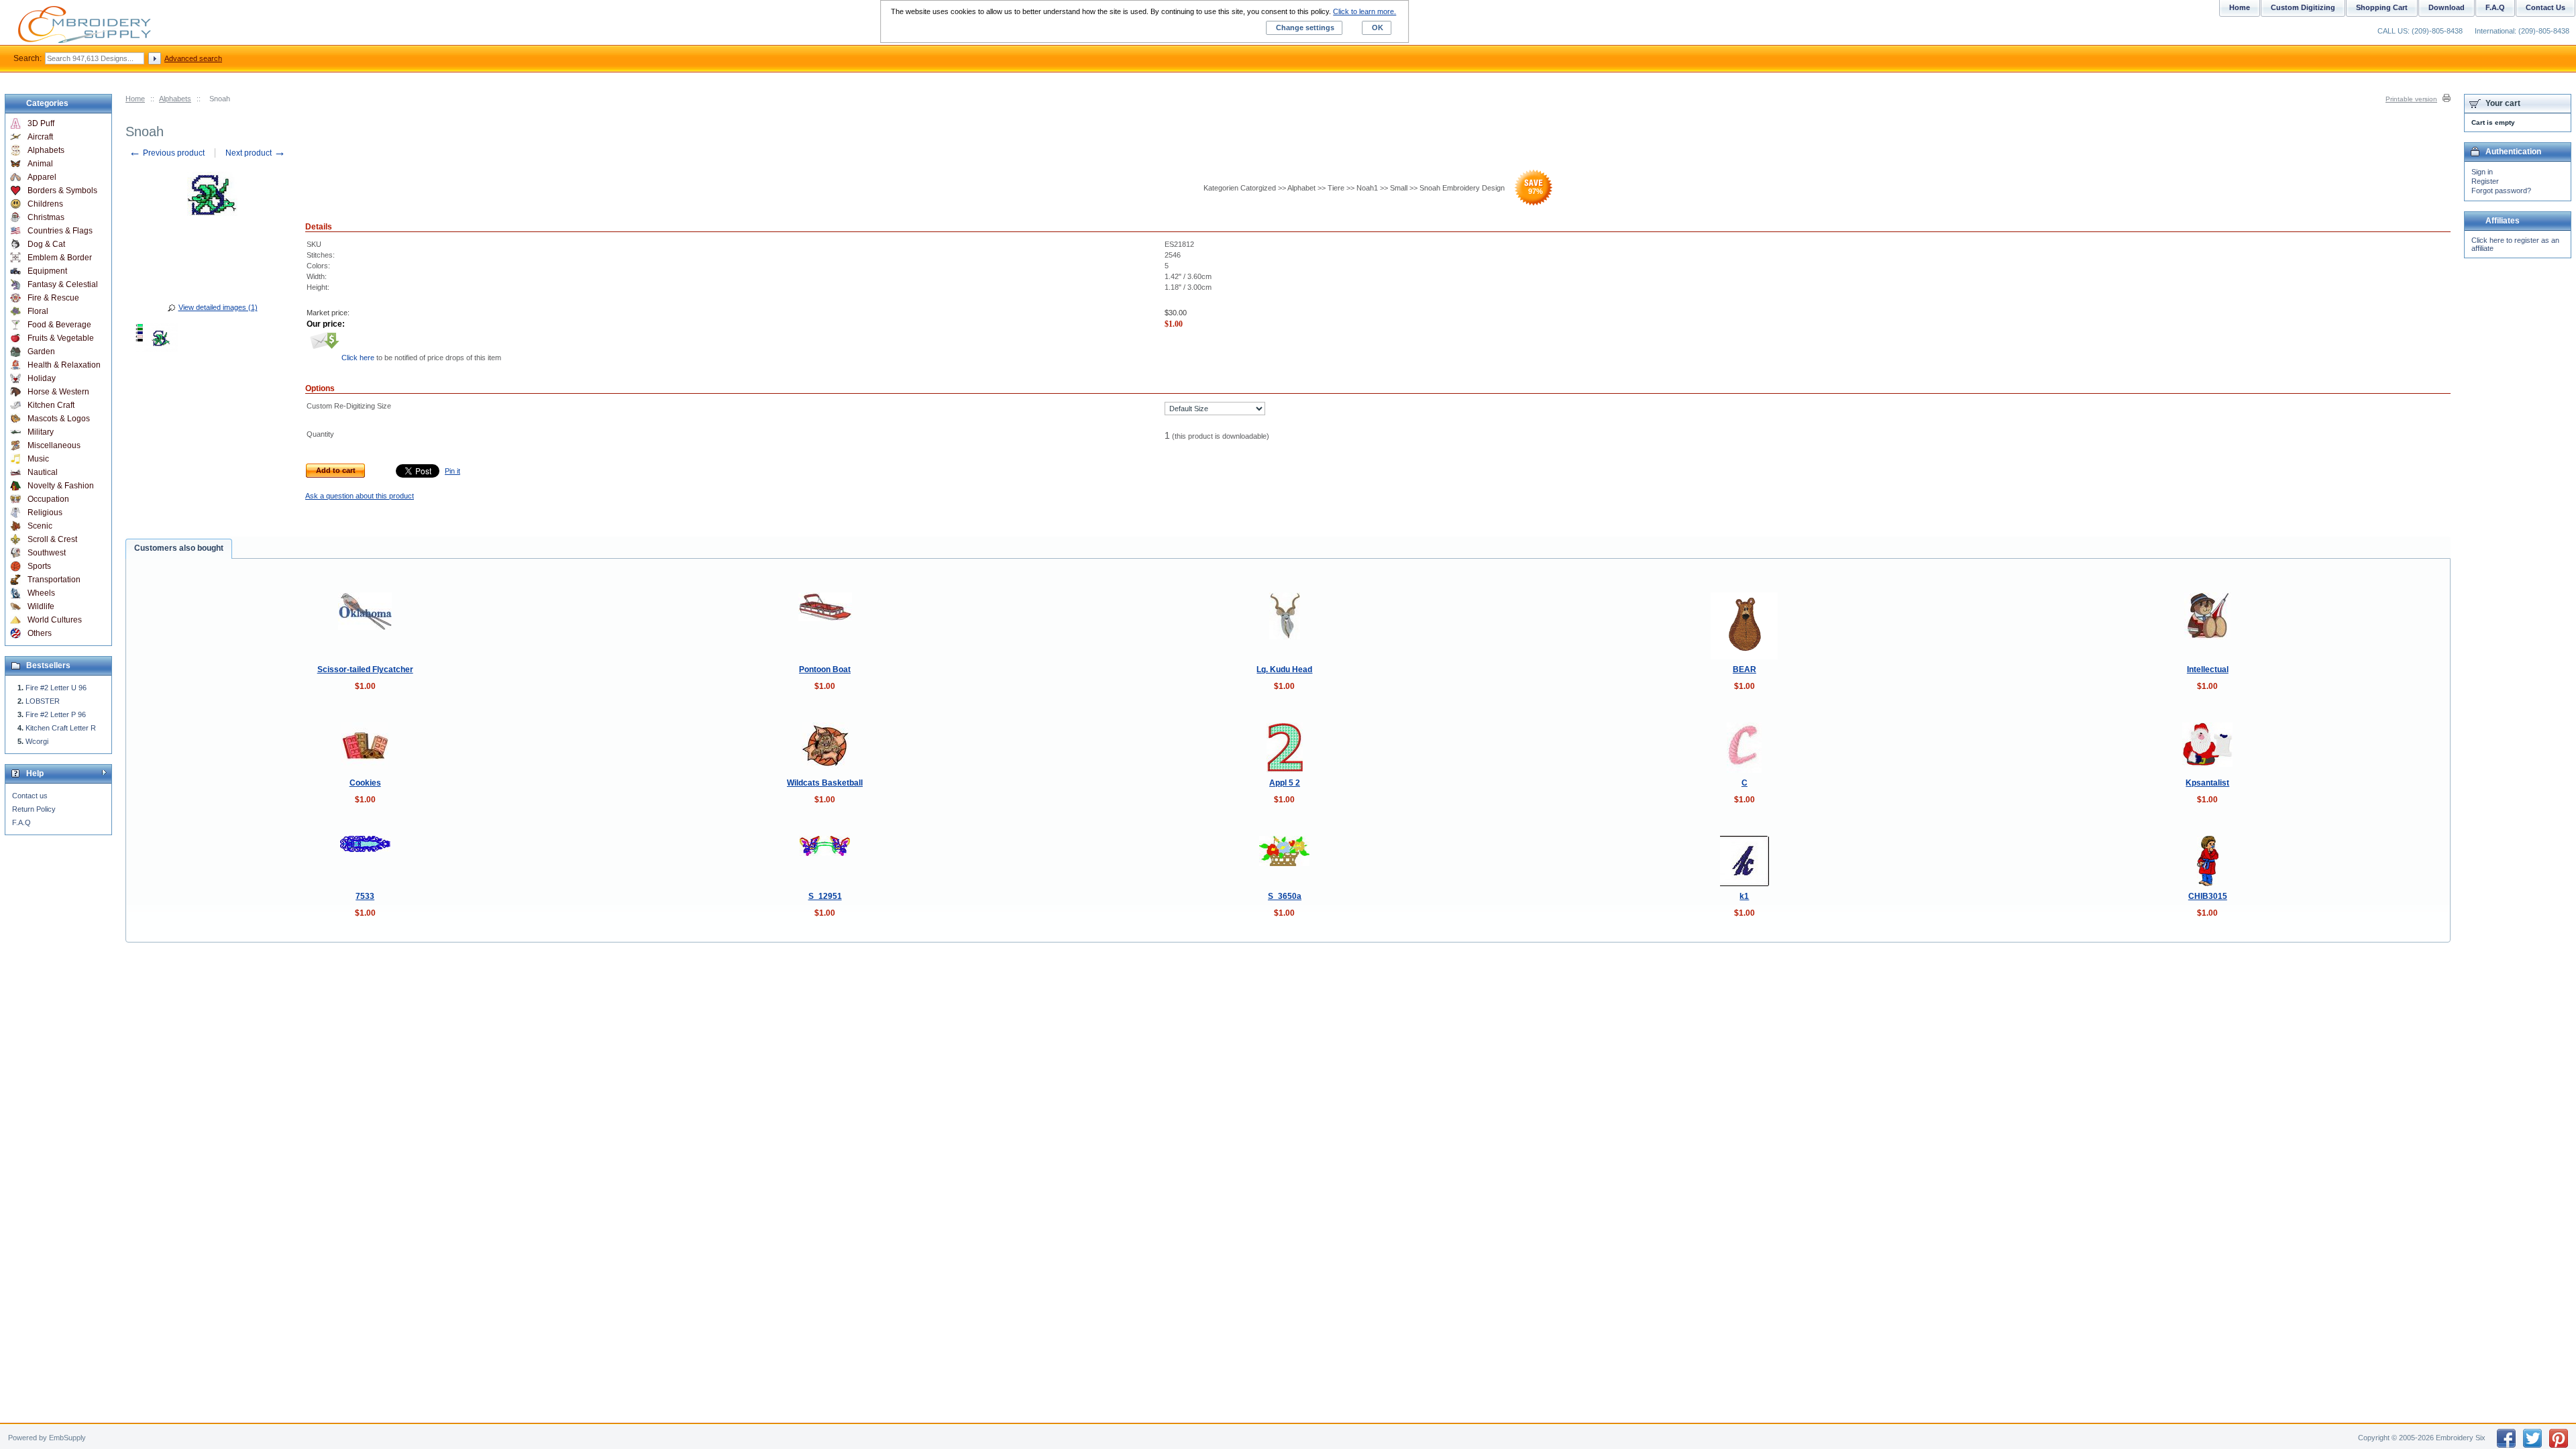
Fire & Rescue (53, 298)
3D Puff (41, 123)
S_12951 (825, 896)
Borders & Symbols (62, 191)
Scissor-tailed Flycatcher (365, 669)
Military (41, 432)
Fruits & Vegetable (61, 338)
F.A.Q (21, 822)
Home (135, 99)
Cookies (365, 783)
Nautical (43, 472)
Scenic (40, 526)
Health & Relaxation (64, 365)
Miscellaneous (54, 445)
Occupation (48, 499)
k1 (1744, 896)
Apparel (42, 177)
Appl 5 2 (1285, 783)
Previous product (167, 153)
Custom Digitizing (2303, 7)
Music (38, 459)
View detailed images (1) (218, 307)
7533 (365, 896)
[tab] (179, 549)
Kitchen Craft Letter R (61, 728)
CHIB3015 (2208, 896)
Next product (256, 153)
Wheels (41, 593)
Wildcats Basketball (825, 783)
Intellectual (2208, 669)
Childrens (45, 204)
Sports (39, 566)
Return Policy (34, 809)
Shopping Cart (2382, 7)
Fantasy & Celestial (63, 284)
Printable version (2411, 99)
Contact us (30, 796)
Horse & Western (58, 392)
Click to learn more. (1364, 11)
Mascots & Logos (59, 419)
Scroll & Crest (52, 539)
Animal (40, 164)
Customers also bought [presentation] (179, 548)
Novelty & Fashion (61, 486)
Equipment (47, 271)
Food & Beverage (59, 325)
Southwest (47, 553)
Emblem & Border (60, 258)
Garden (41, 352)
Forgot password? (2501, 191)
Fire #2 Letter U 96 (56, 688)
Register (2485, 181)
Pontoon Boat (825, 669)
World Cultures (55, 620)
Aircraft (40, 137)
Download (2447, 7)
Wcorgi (37, 741)
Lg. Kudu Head (1284, 669)
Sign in (2482, 172)
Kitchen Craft (51, 405)
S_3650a (1285, 896)
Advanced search (193, 58)
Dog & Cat (46, 244)
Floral (38, 311)
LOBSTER (43, 701)
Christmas (46, 217)
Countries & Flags (60, 231)
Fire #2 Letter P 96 (56, 714)
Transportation (54, 580)
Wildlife (41, 606)
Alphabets (175, 99)
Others (40, 633)
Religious (45, 513)
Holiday (42, 378)
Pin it (452, 471)
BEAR (1745, 669)
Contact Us (2545, 7)
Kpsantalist (2207, 783)
